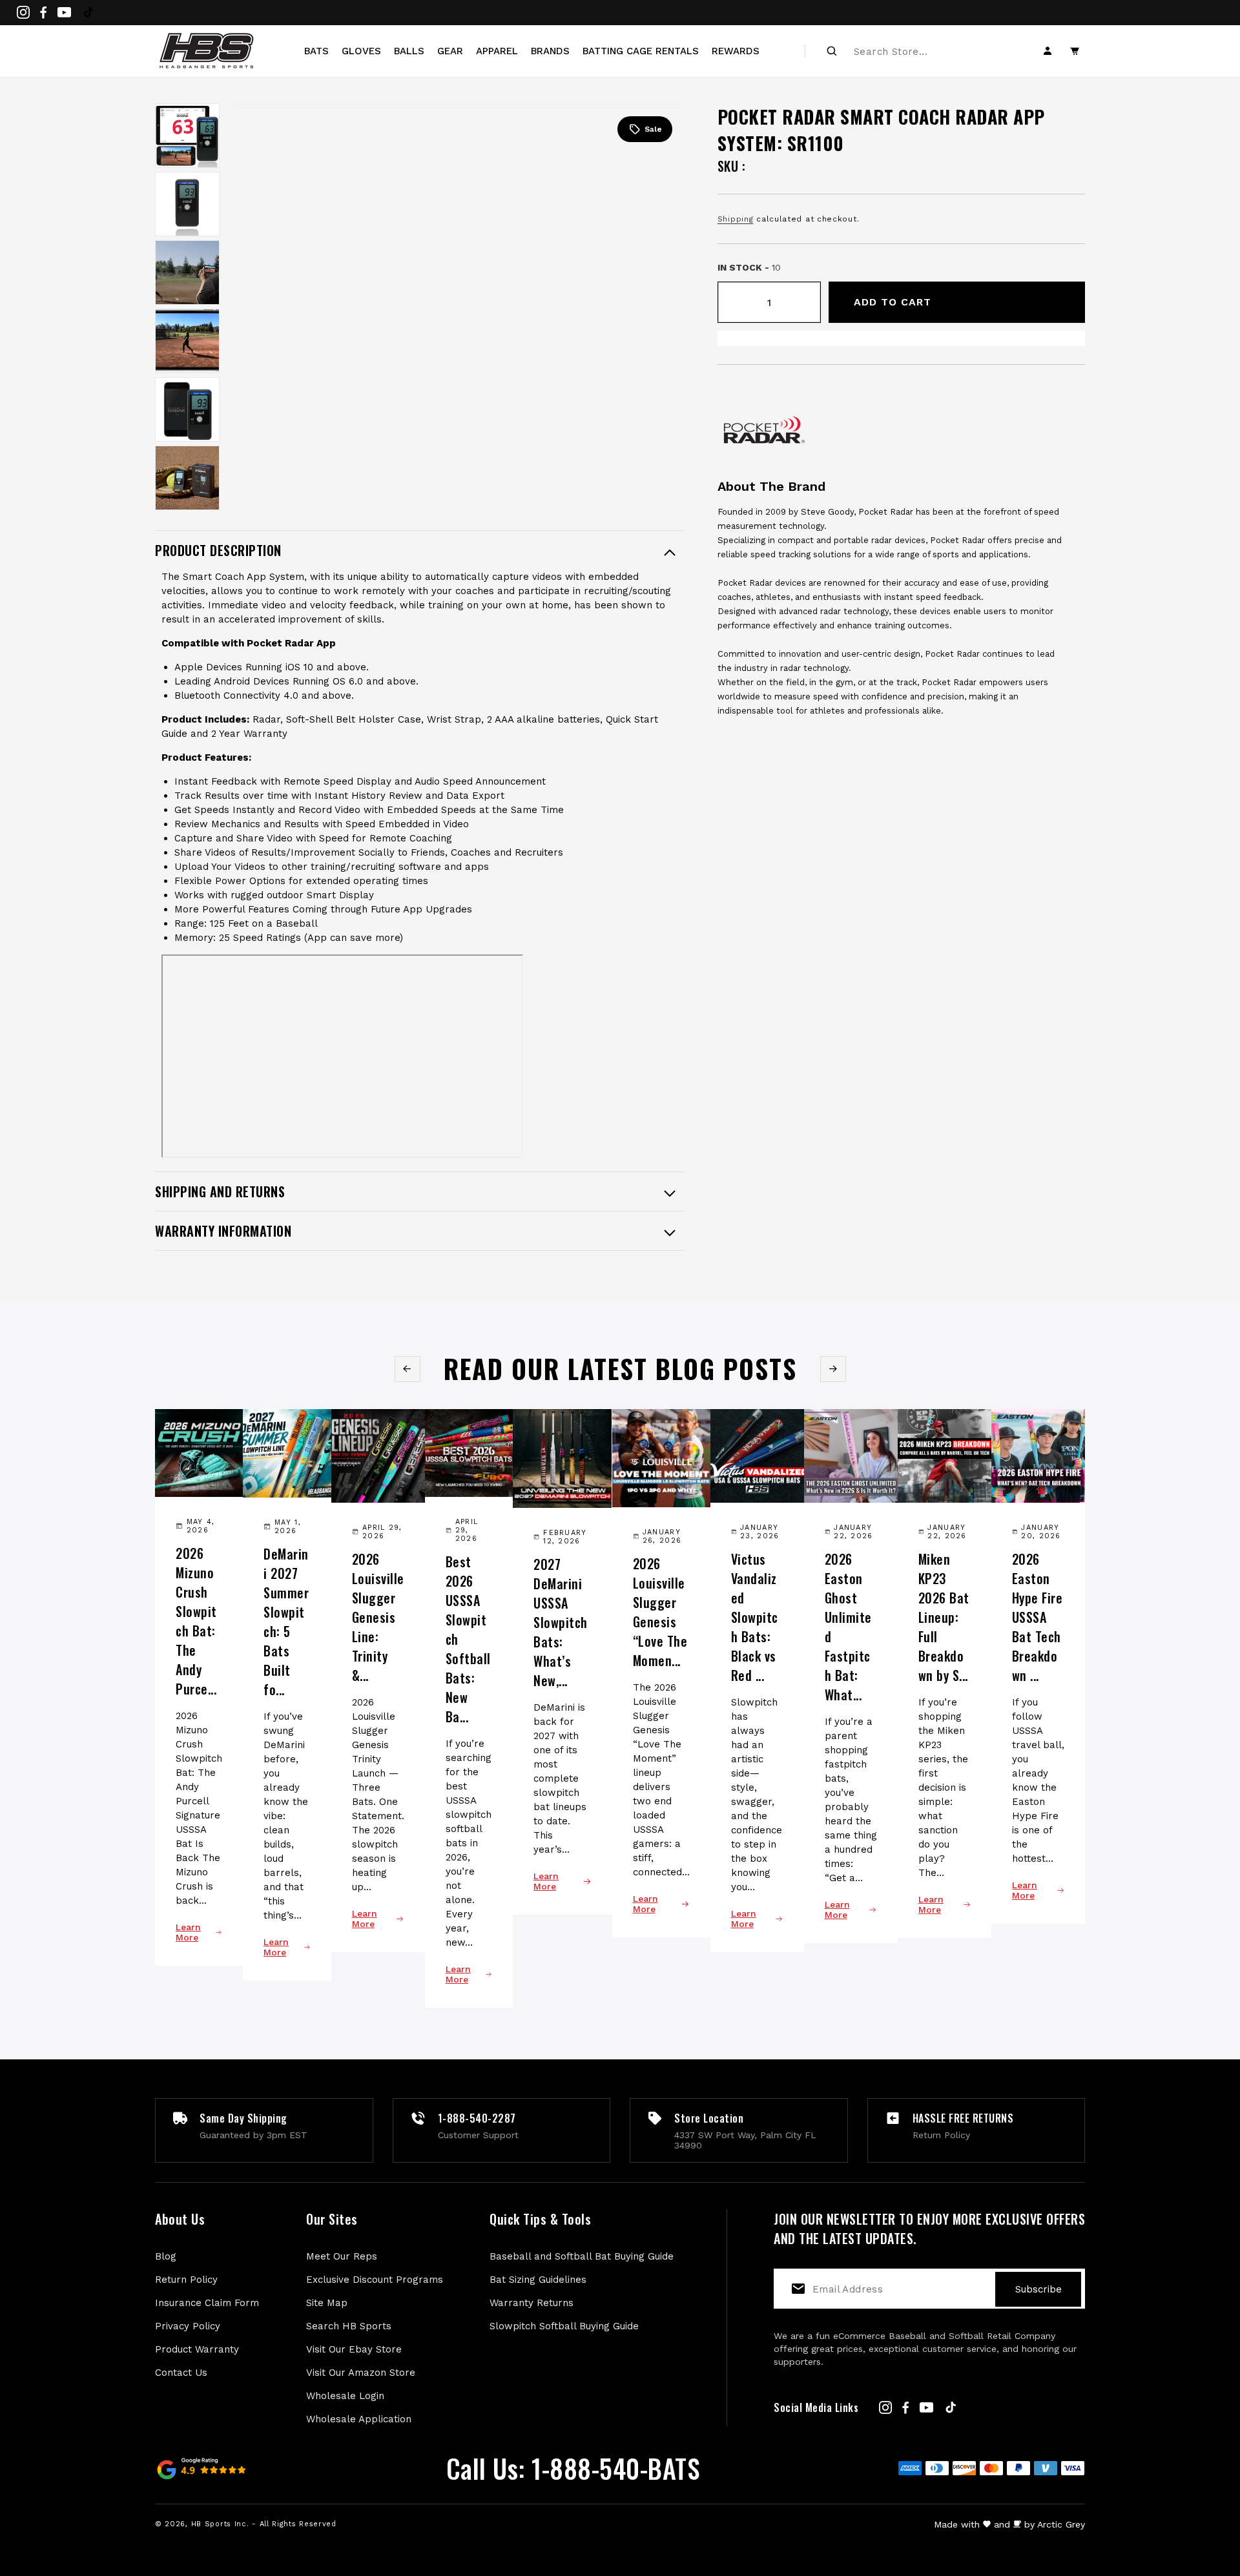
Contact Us (181, 2373)
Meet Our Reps (342, 2256)
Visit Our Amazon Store (361, 2373)
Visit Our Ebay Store (354, 2349)
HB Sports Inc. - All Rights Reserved (264, 2524)
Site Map (327, 2303)
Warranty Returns (532, 2303)
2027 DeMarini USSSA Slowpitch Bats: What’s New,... (561, 1622)
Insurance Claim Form (207, 2303)
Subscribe (1038, 2289)
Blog (166, 2256)
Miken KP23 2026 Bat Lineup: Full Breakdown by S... (944, 1617)
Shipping (736, 219)
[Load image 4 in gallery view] (187, 341)
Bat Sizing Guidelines (538, 2280)
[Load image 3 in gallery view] (187, 273)
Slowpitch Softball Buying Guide (564, 2326)
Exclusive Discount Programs (375, 2280)
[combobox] (924, 51)
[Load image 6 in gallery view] (187, 478)
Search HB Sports (349, 2326)
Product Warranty (197, 2349)
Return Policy (186, 2280)
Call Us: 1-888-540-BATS (573, 2468)
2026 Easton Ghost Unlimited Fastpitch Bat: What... (848, 1627)
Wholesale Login (345, 2396)
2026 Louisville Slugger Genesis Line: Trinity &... (378, 1617)
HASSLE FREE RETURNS (963, 2118)
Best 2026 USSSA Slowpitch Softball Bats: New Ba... (468, 1639)
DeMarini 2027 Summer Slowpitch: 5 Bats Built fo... (286, 1622)
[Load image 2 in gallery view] (187, 204)
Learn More (188, 1932)
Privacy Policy (188, 2326)
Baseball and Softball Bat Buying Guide (582, 2256)
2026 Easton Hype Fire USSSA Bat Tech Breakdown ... (1038, 1617)
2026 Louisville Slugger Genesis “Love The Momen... (660, 1612)
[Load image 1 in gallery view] (187, 136)
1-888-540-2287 (477, 2118)
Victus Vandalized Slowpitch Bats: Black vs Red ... (755, 1617)
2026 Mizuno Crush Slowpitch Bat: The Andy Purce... (196, 1621)
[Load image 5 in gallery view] (187, 409)
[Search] (832, 51)
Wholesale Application (359, 2419)
